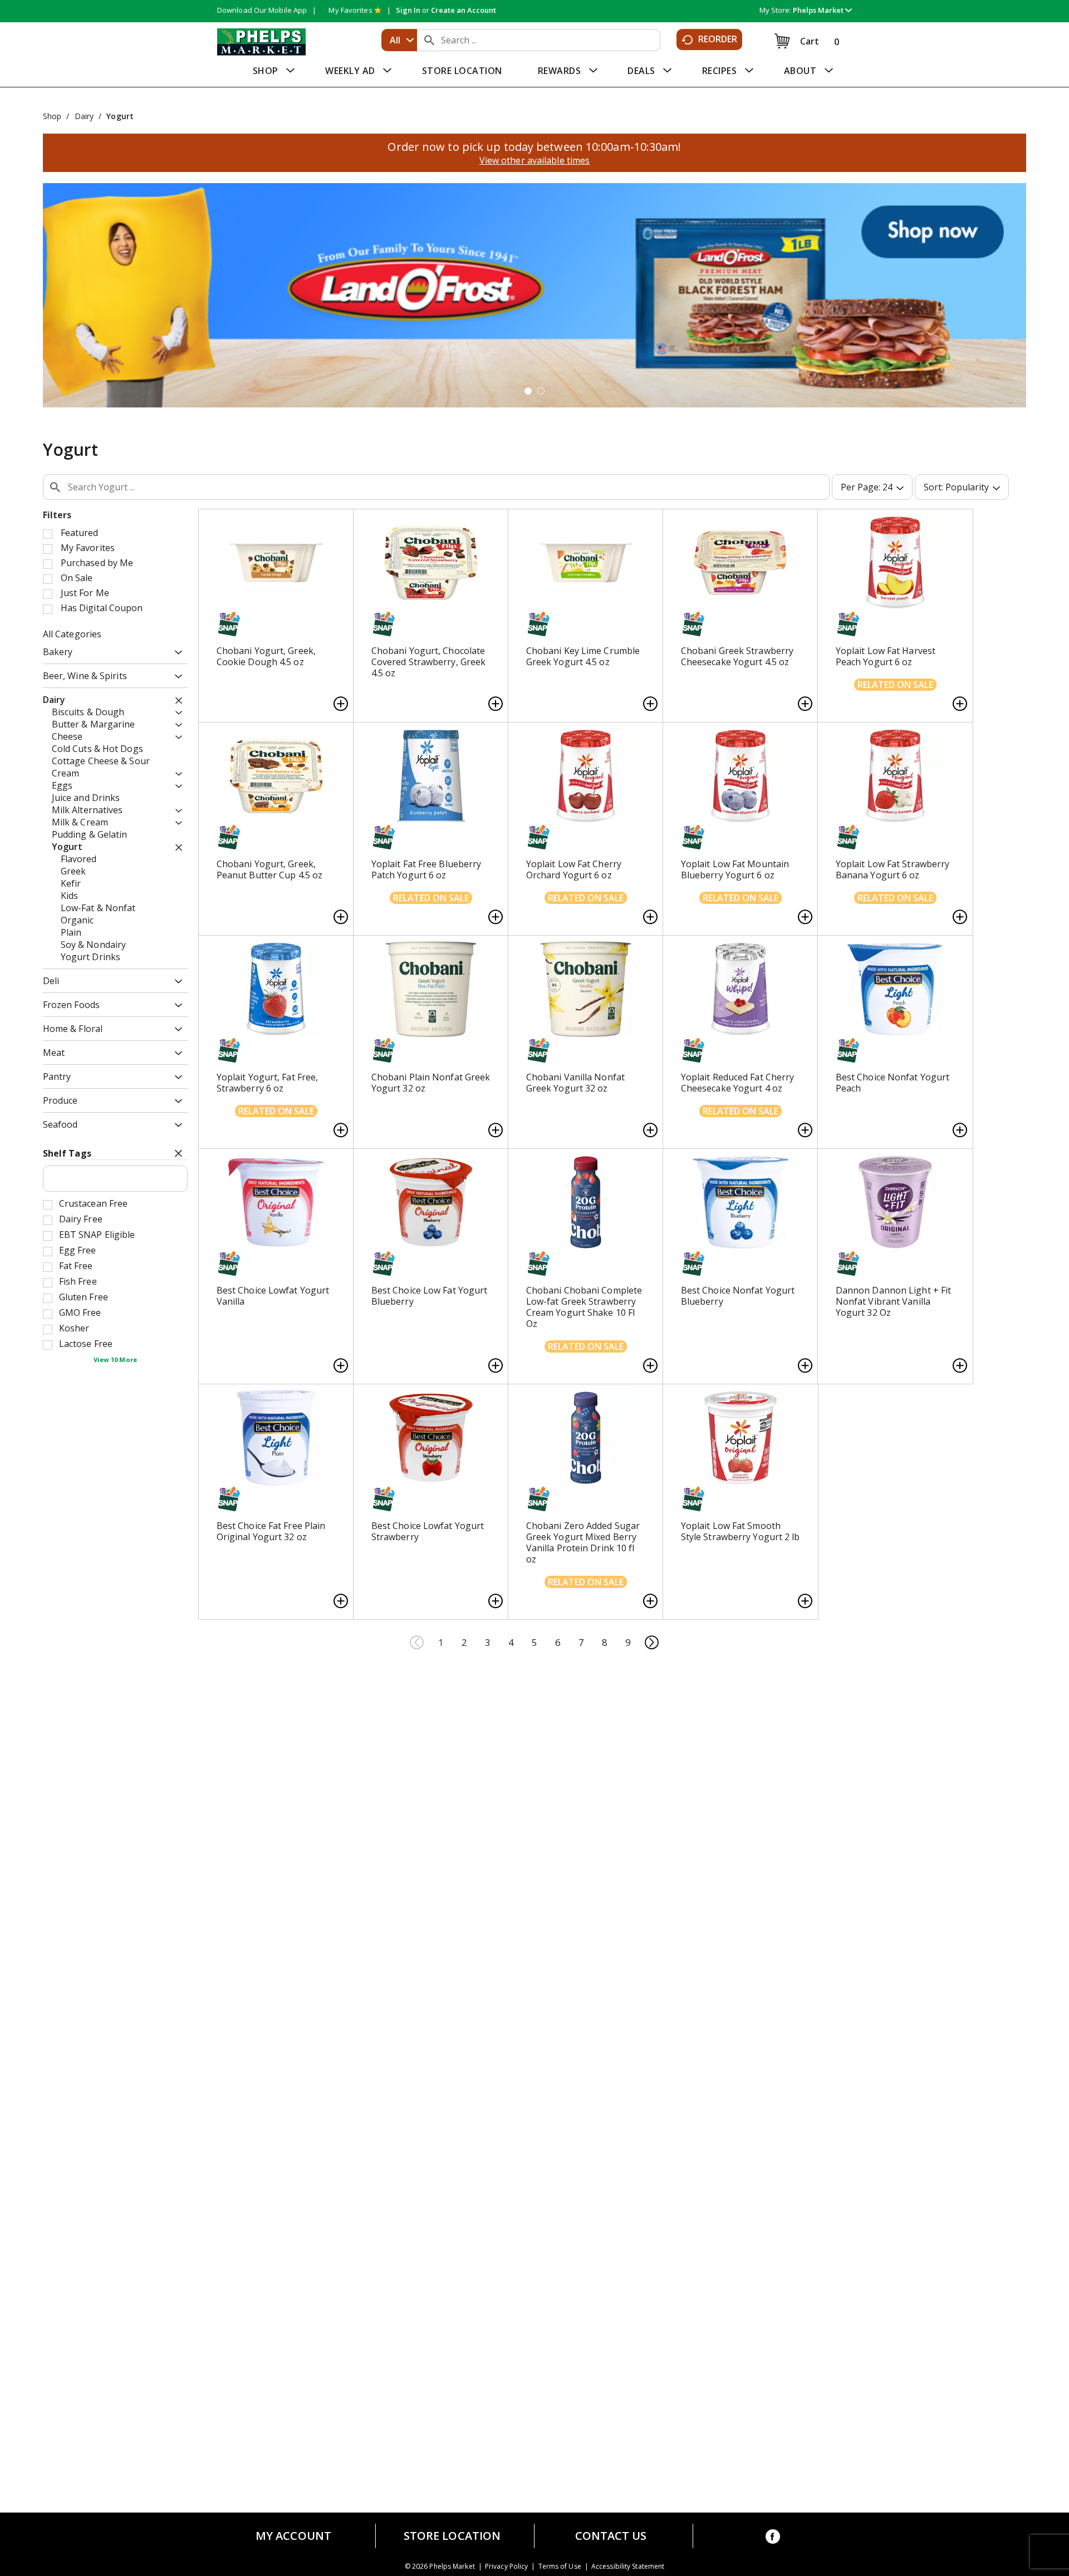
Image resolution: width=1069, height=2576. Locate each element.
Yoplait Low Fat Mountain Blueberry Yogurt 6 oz (735, 869)
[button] (822, 10)
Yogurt (120, 116)
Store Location (452, 2536)
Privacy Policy (506, 2567)
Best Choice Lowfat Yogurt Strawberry (428, 1531)
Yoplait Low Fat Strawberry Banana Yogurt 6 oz (893, 869)
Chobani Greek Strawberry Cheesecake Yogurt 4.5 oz (737, 656)
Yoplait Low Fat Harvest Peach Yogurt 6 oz (886, 656)
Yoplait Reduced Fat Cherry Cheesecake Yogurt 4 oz (738, 1083)
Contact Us (611, 2536)
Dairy (84, 116)
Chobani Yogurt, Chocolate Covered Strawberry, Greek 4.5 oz (429, 662)
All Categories (72, 634)
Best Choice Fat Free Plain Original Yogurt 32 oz (271, 1531)
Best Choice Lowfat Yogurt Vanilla (273, 1296)
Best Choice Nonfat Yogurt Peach (893, 1083)
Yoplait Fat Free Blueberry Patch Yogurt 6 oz (426, 869)
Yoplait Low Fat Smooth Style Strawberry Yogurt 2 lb (741, 1531)
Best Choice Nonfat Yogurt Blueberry (738, 1296)
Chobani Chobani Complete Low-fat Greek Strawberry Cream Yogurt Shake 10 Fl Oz (584, 1307)
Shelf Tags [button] (67, 1153)
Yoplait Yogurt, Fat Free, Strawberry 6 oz (268, 1083)
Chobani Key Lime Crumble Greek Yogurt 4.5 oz (583, 656)
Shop (52, 116)
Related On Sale (895, 685)
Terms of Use (560, 2567)
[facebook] (773, 2538)
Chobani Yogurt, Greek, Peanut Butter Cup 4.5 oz (269, 869)
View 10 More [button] (115, 1360)
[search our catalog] (429, 40)
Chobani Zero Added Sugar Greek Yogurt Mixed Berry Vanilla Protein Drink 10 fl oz (583, 1542)
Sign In (408, 10)
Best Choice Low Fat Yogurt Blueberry (430, 1296)
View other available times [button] (535, 160)
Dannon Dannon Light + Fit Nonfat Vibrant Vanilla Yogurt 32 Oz (894, 1301)
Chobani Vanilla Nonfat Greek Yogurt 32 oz (575, 1083)
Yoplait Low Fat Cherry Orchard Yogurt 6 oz (574, 869)
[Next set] (651, 1643)
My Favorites (350, 10)
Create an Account (464, 10)
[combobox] (399, 40)
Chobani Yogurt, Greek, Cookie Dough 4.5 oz (266, 656)
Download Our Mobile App (262, 10)
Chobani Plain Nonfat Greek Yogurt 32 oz (431, 1083)
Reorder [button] (718, 39)
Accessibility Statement (628, 2567)
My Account (293, 2536)
